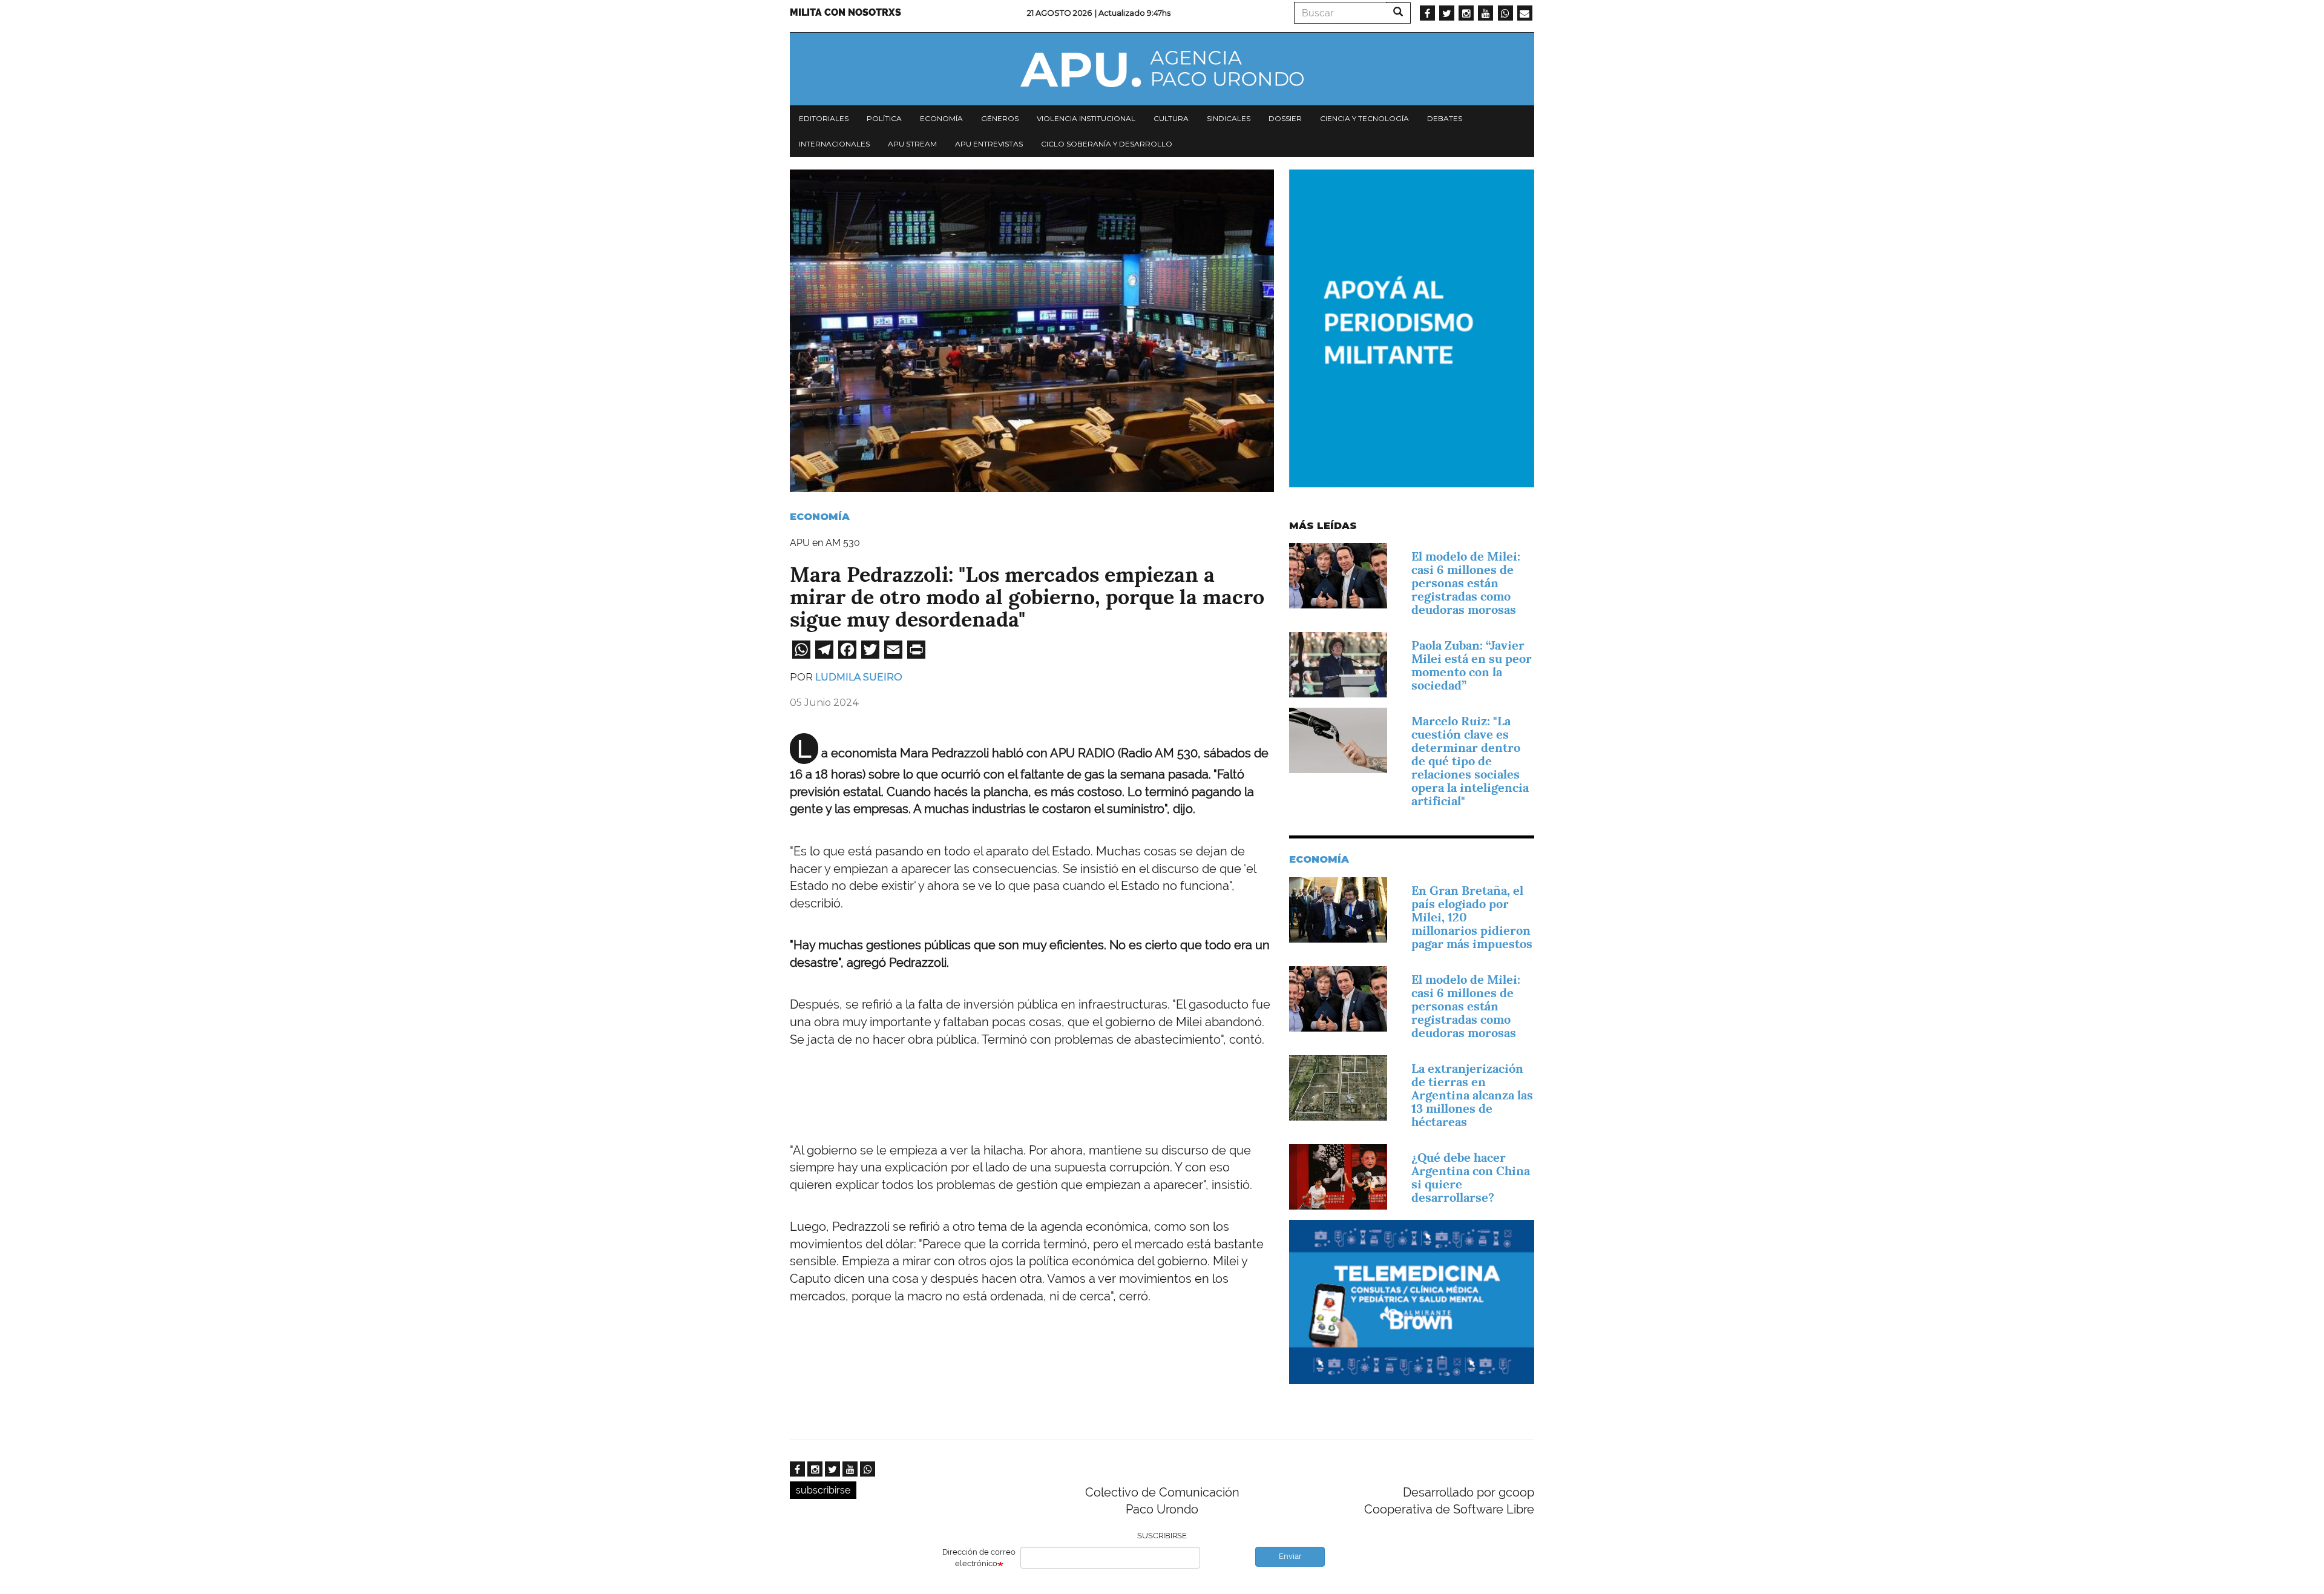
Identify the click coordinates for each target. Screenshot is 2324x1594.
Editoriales (824, 118)
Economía (941, 118)
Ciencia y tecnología (1364, 118)
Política (884, 118)
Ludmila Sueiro (859, 677)
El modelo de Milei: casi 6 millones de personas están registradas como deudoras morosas (1466, 583)
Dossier (1285, 118)
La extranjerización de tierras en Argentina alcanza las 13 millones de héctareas (1472, 1095)
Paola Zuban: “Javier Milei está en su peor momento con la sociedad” (1472, 665)
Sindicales (1229, 118)
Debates (1445, 118)
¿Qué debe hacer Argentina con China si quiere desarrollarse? (1471, 1177)
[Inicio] (1162, 69)
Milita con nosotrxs (845, 12)
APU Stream (912, 144)
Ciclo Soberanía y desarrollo (1107, 144)
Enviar (1290, 1556)
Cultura (1171, 118)
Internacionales (834, 144)
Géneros (1000, 118)
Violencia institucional (1086, 118)
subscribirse (823, 1490)
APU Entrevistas (989, 144)
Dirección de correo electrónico (979, 1558)
